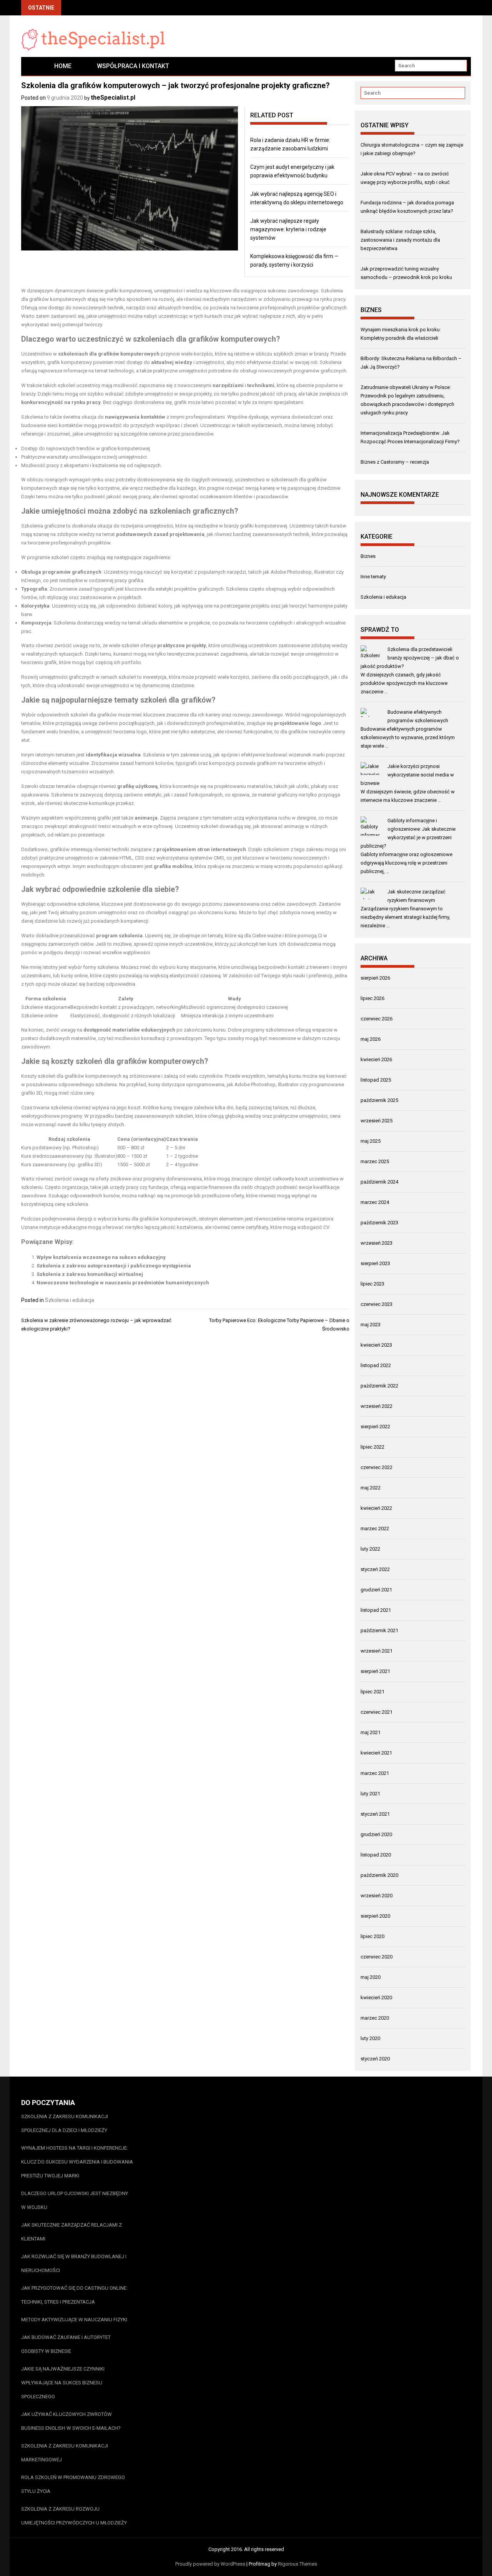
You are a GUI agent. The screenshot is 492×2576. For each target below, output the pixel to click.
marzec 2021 (375, 1773)
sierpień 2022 (375, 1427)
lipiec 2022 (372, 1447)
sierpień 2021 (375, 1671)
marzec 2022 (375, 1528)
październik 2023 (379, 1223)
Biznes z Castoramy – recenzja (395, 462)
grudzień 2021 (376, 1590)
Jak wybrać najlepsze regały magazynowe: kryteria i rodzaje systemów (288, 229)
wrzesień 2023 (376, 1243)
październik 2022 (379, 1386)
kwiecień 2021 (376, 1753)
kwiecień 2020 (376, 1998)
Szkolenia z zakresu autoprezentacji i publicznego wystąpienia (114, 1266)
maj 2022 (371, 1488)
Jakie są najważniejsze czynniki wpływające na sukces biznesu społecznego (63, 2383)
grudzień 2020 (376, 1834)
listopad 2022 (376, 1365)
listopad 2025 (376, 1080)
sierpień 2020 (375, 1916)
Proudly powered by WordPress (210, 2564)
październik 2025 (379, 1100)
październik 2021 (379, 1630)
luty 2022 (370, 1549)
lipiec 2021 (372, 1692)
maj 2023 (371, 1325)
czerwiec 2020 (376, 1957)
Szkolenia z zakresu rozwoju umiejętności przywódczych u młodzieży (74, 2516)
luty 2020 (370, 2038)
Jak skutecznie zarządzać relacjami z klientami (71, 2232)
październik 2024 (379, 1182)
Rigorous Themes (298, 2564)
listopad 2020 (376, 1855)
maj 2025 (371, 1141)
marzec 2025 (375, 1161)
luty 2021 (370, 1794)
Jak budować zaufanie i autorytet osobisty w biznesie (66, 2344)
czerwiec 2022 (376, 1467)
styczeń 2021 (375, 1814)
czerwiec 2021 (376, 1712)
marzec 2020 (375, 2018)
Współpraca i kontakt (133, 66)
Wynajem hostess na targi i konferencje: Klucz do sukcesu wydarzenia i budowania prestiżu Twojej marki (77, 2162)
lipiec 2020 (372, 1936)
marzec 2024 (375, 1202)
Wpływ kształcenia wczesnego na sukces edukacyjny (101, 1257)
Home (63, 66)
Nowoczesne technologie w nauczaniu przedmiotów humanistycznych (123, 1283)
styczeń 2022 (375, 1569)
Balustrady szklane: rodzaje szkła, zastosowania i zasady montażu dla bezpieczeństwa (400, 240)
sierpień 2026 (375, 978)
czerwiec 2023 (376, 1304)
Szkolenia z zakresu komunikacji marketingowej (65, 2453)
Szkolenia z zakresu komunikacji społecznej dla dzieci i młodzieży (65, 2123)
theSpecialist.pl (113, 98)
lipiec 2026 (372, 998)
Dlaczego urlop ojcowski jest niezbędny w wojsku (75, 2200)
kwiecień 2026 (376, 1059)
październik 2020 (379, 1875)
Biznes (368, 556)
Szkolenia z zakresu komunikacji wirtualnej (90, 1274)
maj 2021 (371, 1732)
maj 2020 (371, 1977)
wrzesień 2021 (376, 1651)
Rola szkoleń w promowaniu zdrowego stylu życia (73, 2484)
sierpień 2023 (375, 1263)
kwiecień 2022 (376, 1508)
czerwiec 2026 (376, 1019)
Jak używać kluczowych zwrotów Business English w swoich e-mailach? (71, 2421)
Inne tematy (373, 577)
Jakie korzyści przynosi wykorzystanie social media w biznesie (407, 775)
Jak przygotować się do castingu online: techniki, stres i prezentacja (74, 2295)
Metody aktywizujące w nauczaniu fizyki (74, 2320)
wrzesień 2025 (376, 1121)
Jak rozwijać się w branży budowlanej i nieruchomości (74, 2263)
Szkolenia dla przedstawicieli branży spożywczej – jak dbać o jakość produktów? (410, 658)
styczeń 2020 (375, 2059)
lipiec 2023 (372, 1284)
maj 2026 (371, 1039)
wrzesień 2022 (376, 1406)
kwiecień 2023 (376, 1345)
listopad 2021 (376, 1610)
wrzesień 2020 (376, 1896)
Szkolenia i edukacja (70, 1300)
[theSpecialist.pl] (31, 66)
